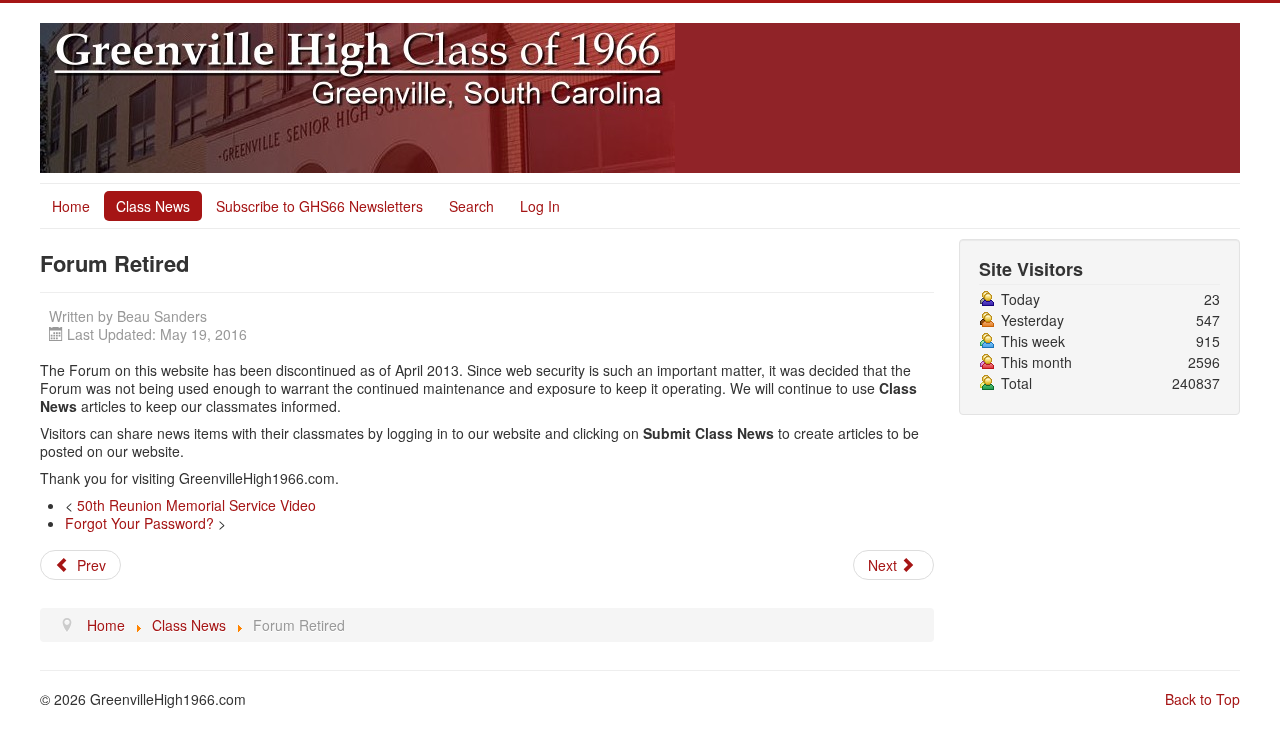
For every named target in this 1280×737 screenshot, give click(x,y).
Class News (153, 206)
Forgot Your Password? (139, 523)
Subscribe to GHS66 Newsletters (319, 206)
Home (71, 206)
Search (471, 206)
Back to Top (1202, 699)
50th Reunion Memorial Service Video (196, 505)
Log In (540, 206)
